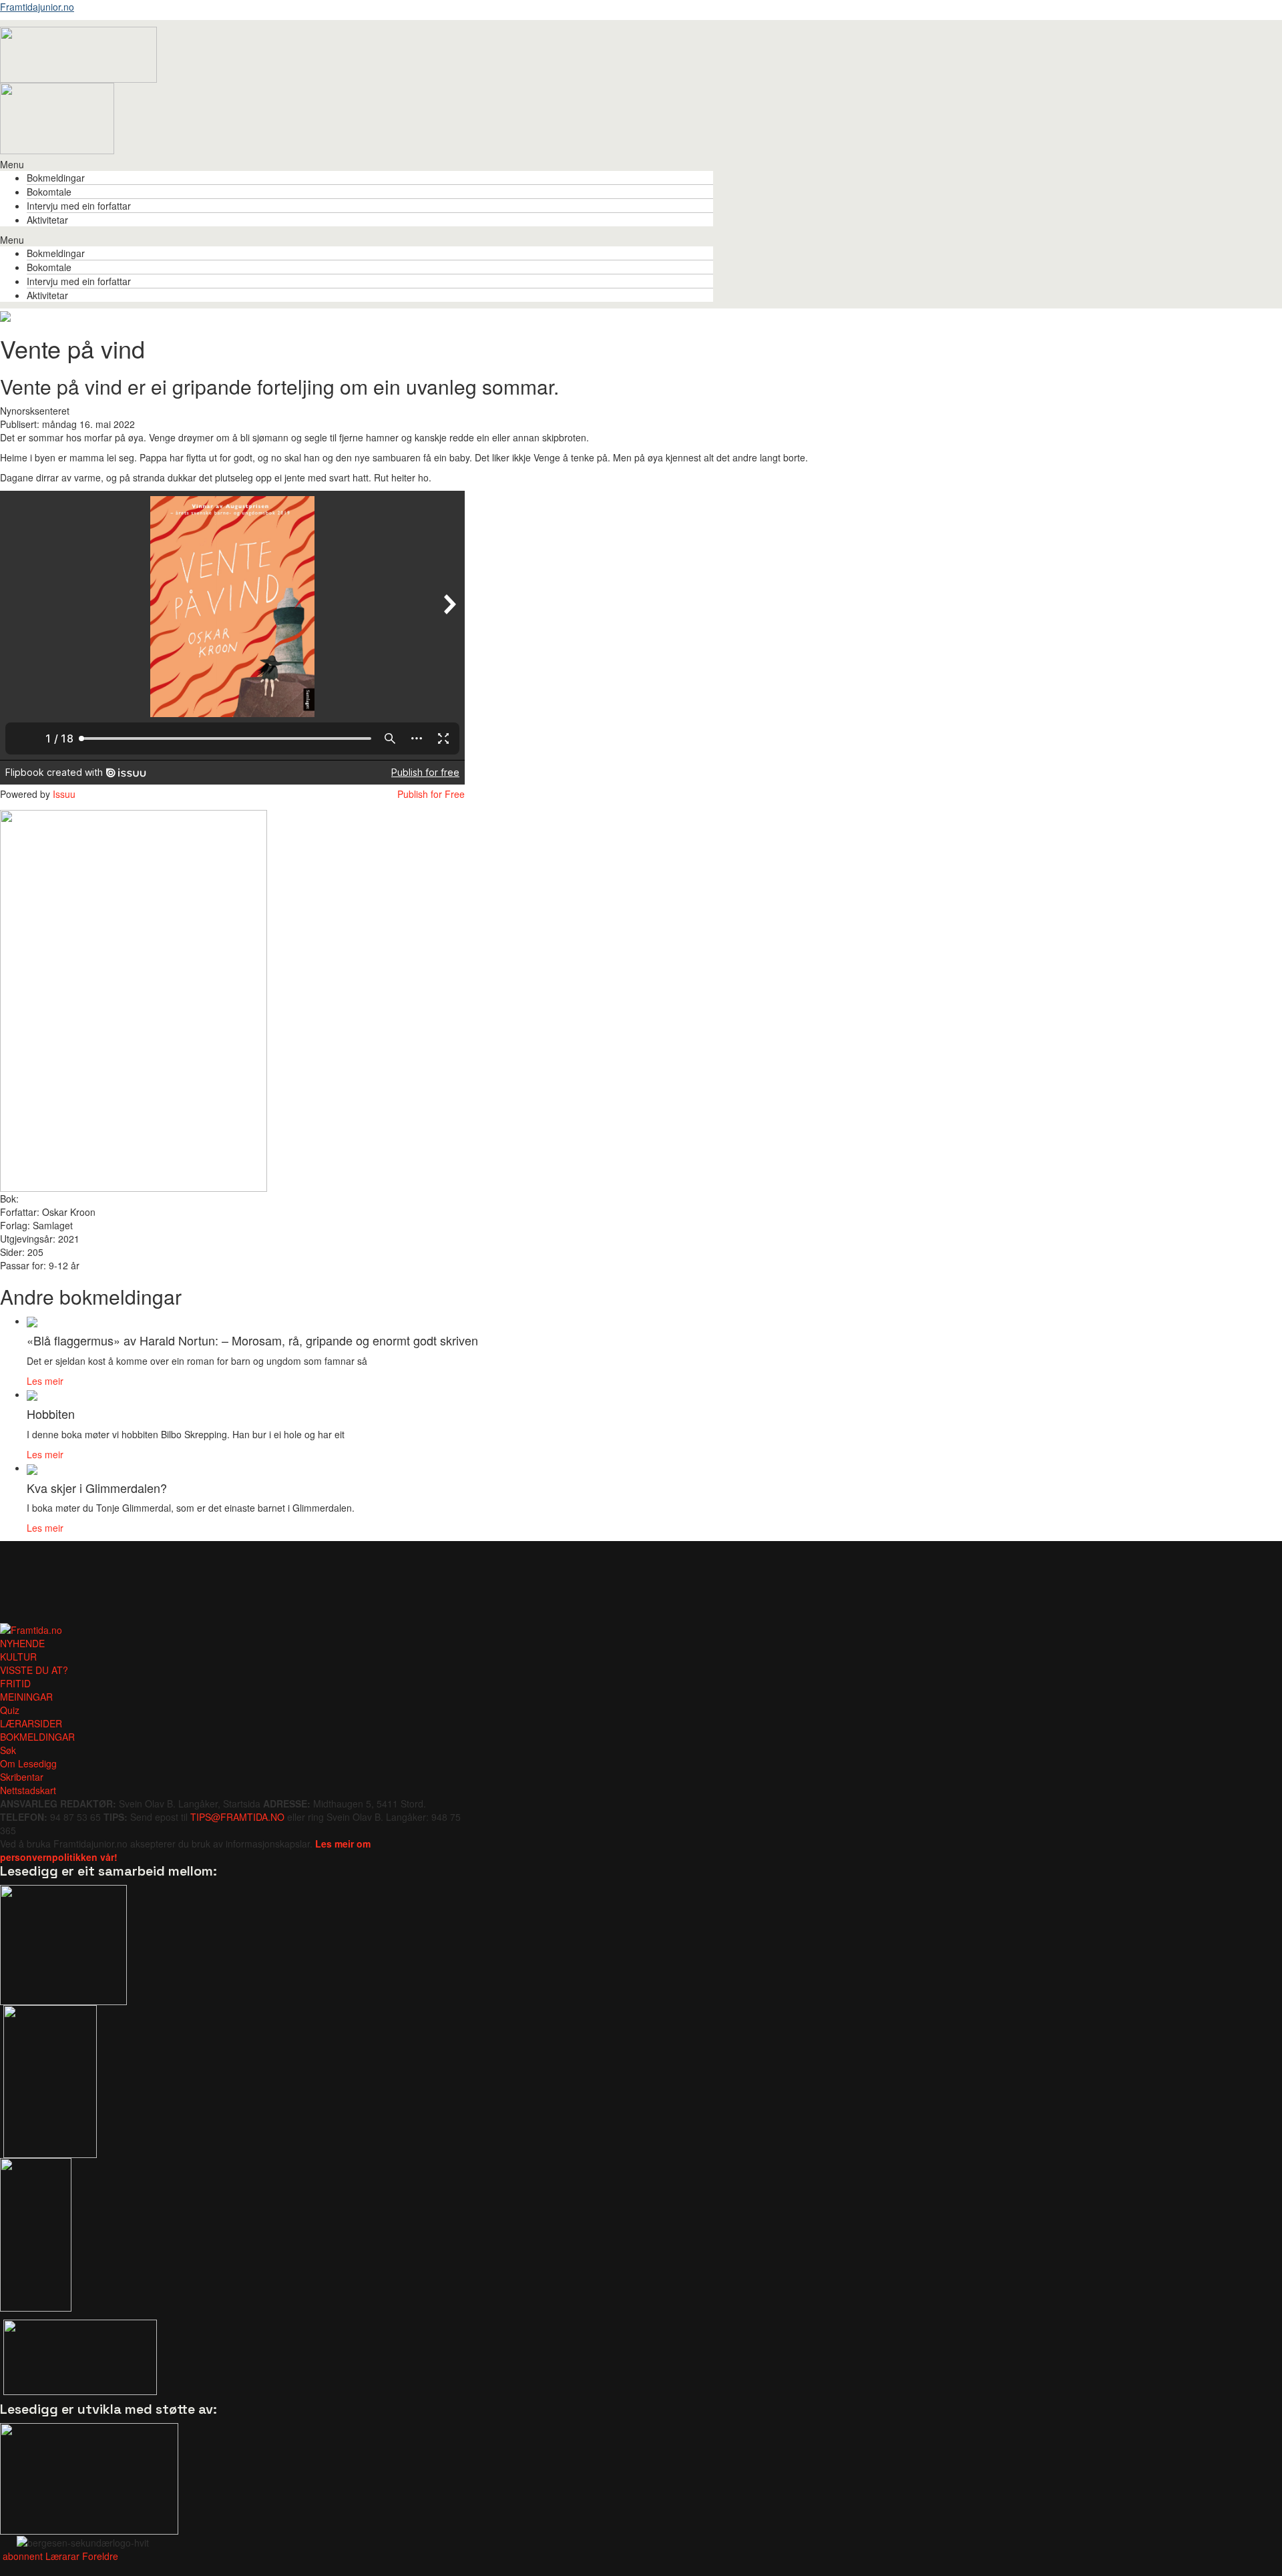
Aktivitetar (47, 220)
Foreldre (100, 2556)
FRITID (15, 1683)
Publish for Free (431, 794)
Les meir (45, 1381)
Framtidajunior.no (37, 7)
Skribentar (22, 1777)
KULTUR (18, 1657)
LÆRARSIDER (31, 1723)
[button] (357, 164)
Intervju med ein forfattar (79, 206)
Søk (8, 1750)
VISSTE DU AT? (34, 1670)
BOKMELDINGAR (37, 1737)
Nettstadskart (28, 1790)
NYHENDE (22, 1643)
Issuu (64, 794)
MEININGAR (26, 1697)
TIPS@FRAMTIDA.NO (237, 1817)
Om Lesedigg (28, 1763)
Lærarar (62, 2556)
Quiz (10, 1710)
